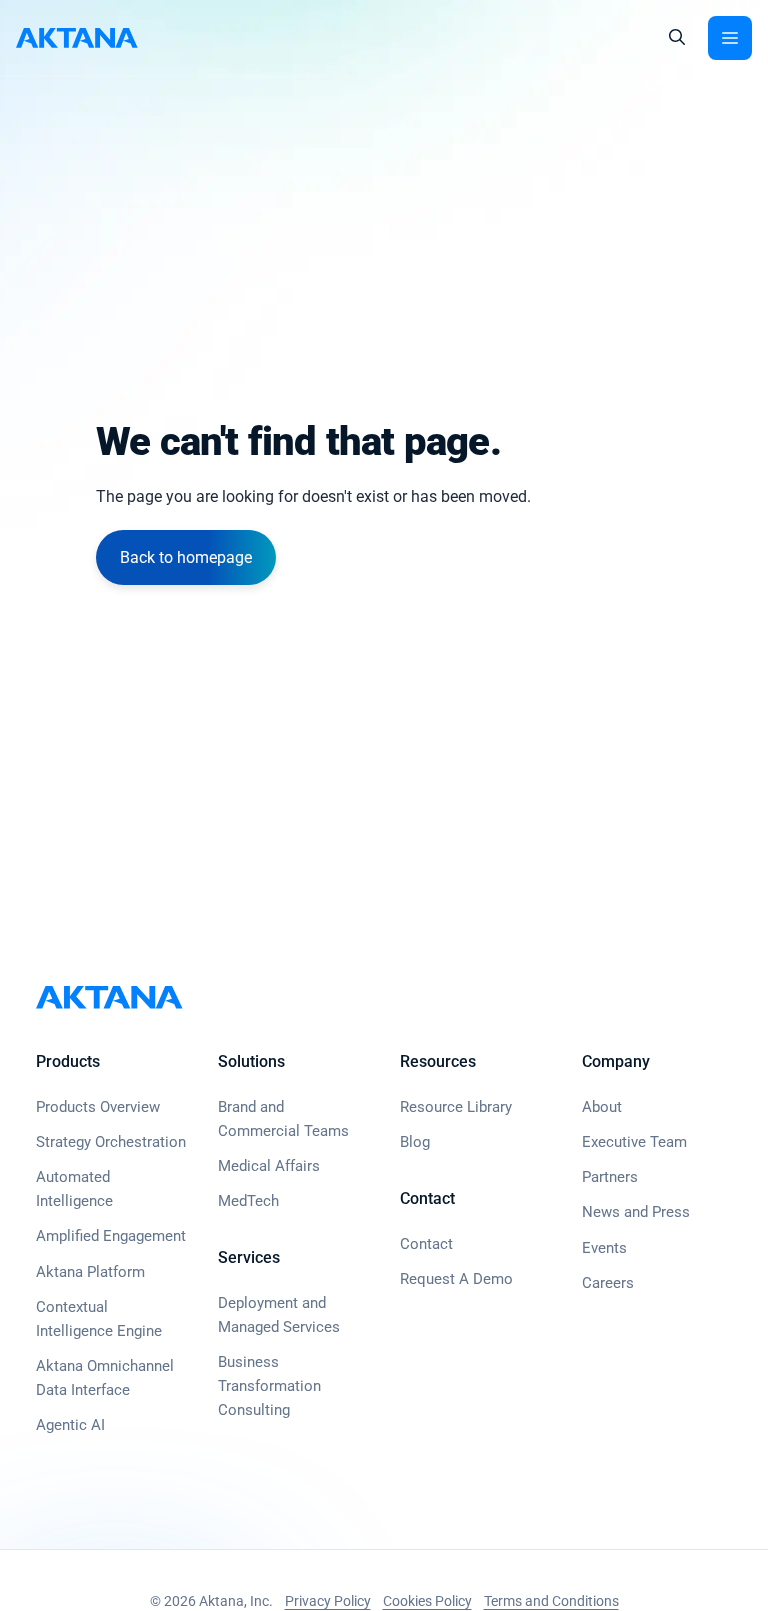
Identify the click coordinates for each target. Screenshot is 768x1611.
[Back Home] (77, 38)
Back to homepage (186, 557)
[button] (677, 38)
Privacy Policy (328, 1601)
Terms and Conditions (551, 1601)
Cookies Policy (427, 1601)
